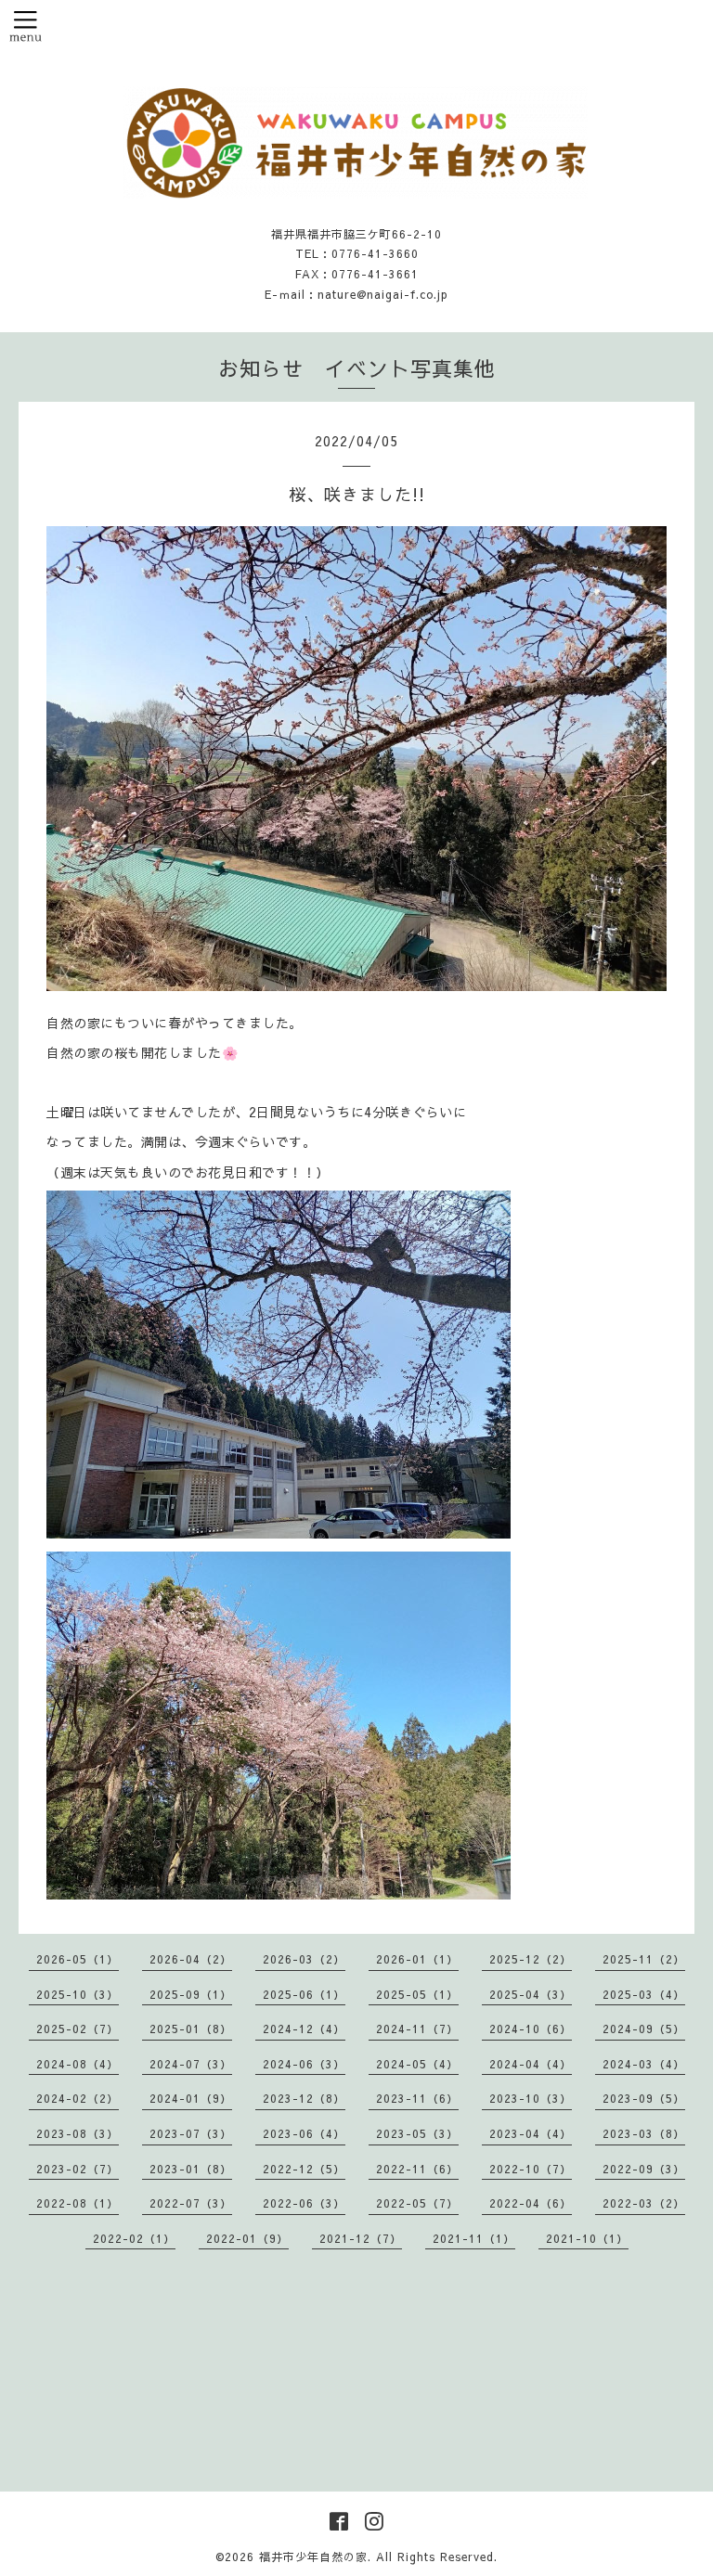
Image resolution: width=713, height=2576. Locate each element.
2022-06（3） (304, 2203)
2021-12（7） (361, 2238)
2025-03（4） (644, 1994)
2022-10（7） (531, 2169)
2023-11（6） (417, 2098)
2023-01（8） (191, 2169)
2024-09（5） (644, 2029)
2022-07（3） (191, 2203)
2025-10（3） (78, 1994)
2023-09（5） (644, 2098)
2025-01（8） (191, 2029)
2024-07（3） (191, 2064)
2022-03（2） (644, 2203)
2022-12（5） (304, 2169)
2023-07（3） (191, 2133)
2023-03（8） (644, 2133)
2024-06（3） (304, 2064)
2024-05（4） (417, 2064)
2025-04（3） (531, 1994)
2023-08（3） (78, 2133)
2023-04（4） (531, 2133)
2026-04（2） (191, 1959)
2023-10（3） (531, 2098)
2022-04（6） (531, 2203)
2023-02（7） (78, 2169)
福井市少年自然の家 (313, 2557)
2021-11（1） (474, 2238)
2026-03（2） (304, 1959)
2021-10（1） (587, 2238)
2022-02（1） (134, 2238)
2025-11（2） (644, 1959)
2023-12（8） (304, 2098)
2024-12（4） (304, 2029)
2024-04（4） (531, 2064)
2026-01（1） (417, 1959)
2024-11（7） (417, 2029)
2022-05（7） (417, 2203)
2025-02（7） (78, 2029)
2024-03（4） (644, 2064)
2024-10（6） (531, 2029)
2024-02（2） (78, 2098)
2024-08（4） (78, 2064)
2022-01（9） (247, 2238)
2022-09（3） (644, 2169)
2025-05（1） (417, 1994)
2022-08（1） (78, 2203)
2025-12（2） (531, 1959)
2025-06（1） (304, 1994)
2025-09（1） (191, 1994)
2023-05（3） (417, 2133)
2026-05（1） (78, 1959)
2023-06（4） (304, 2133)
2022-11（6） (417, 2169)
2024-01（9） (191, 2098)
